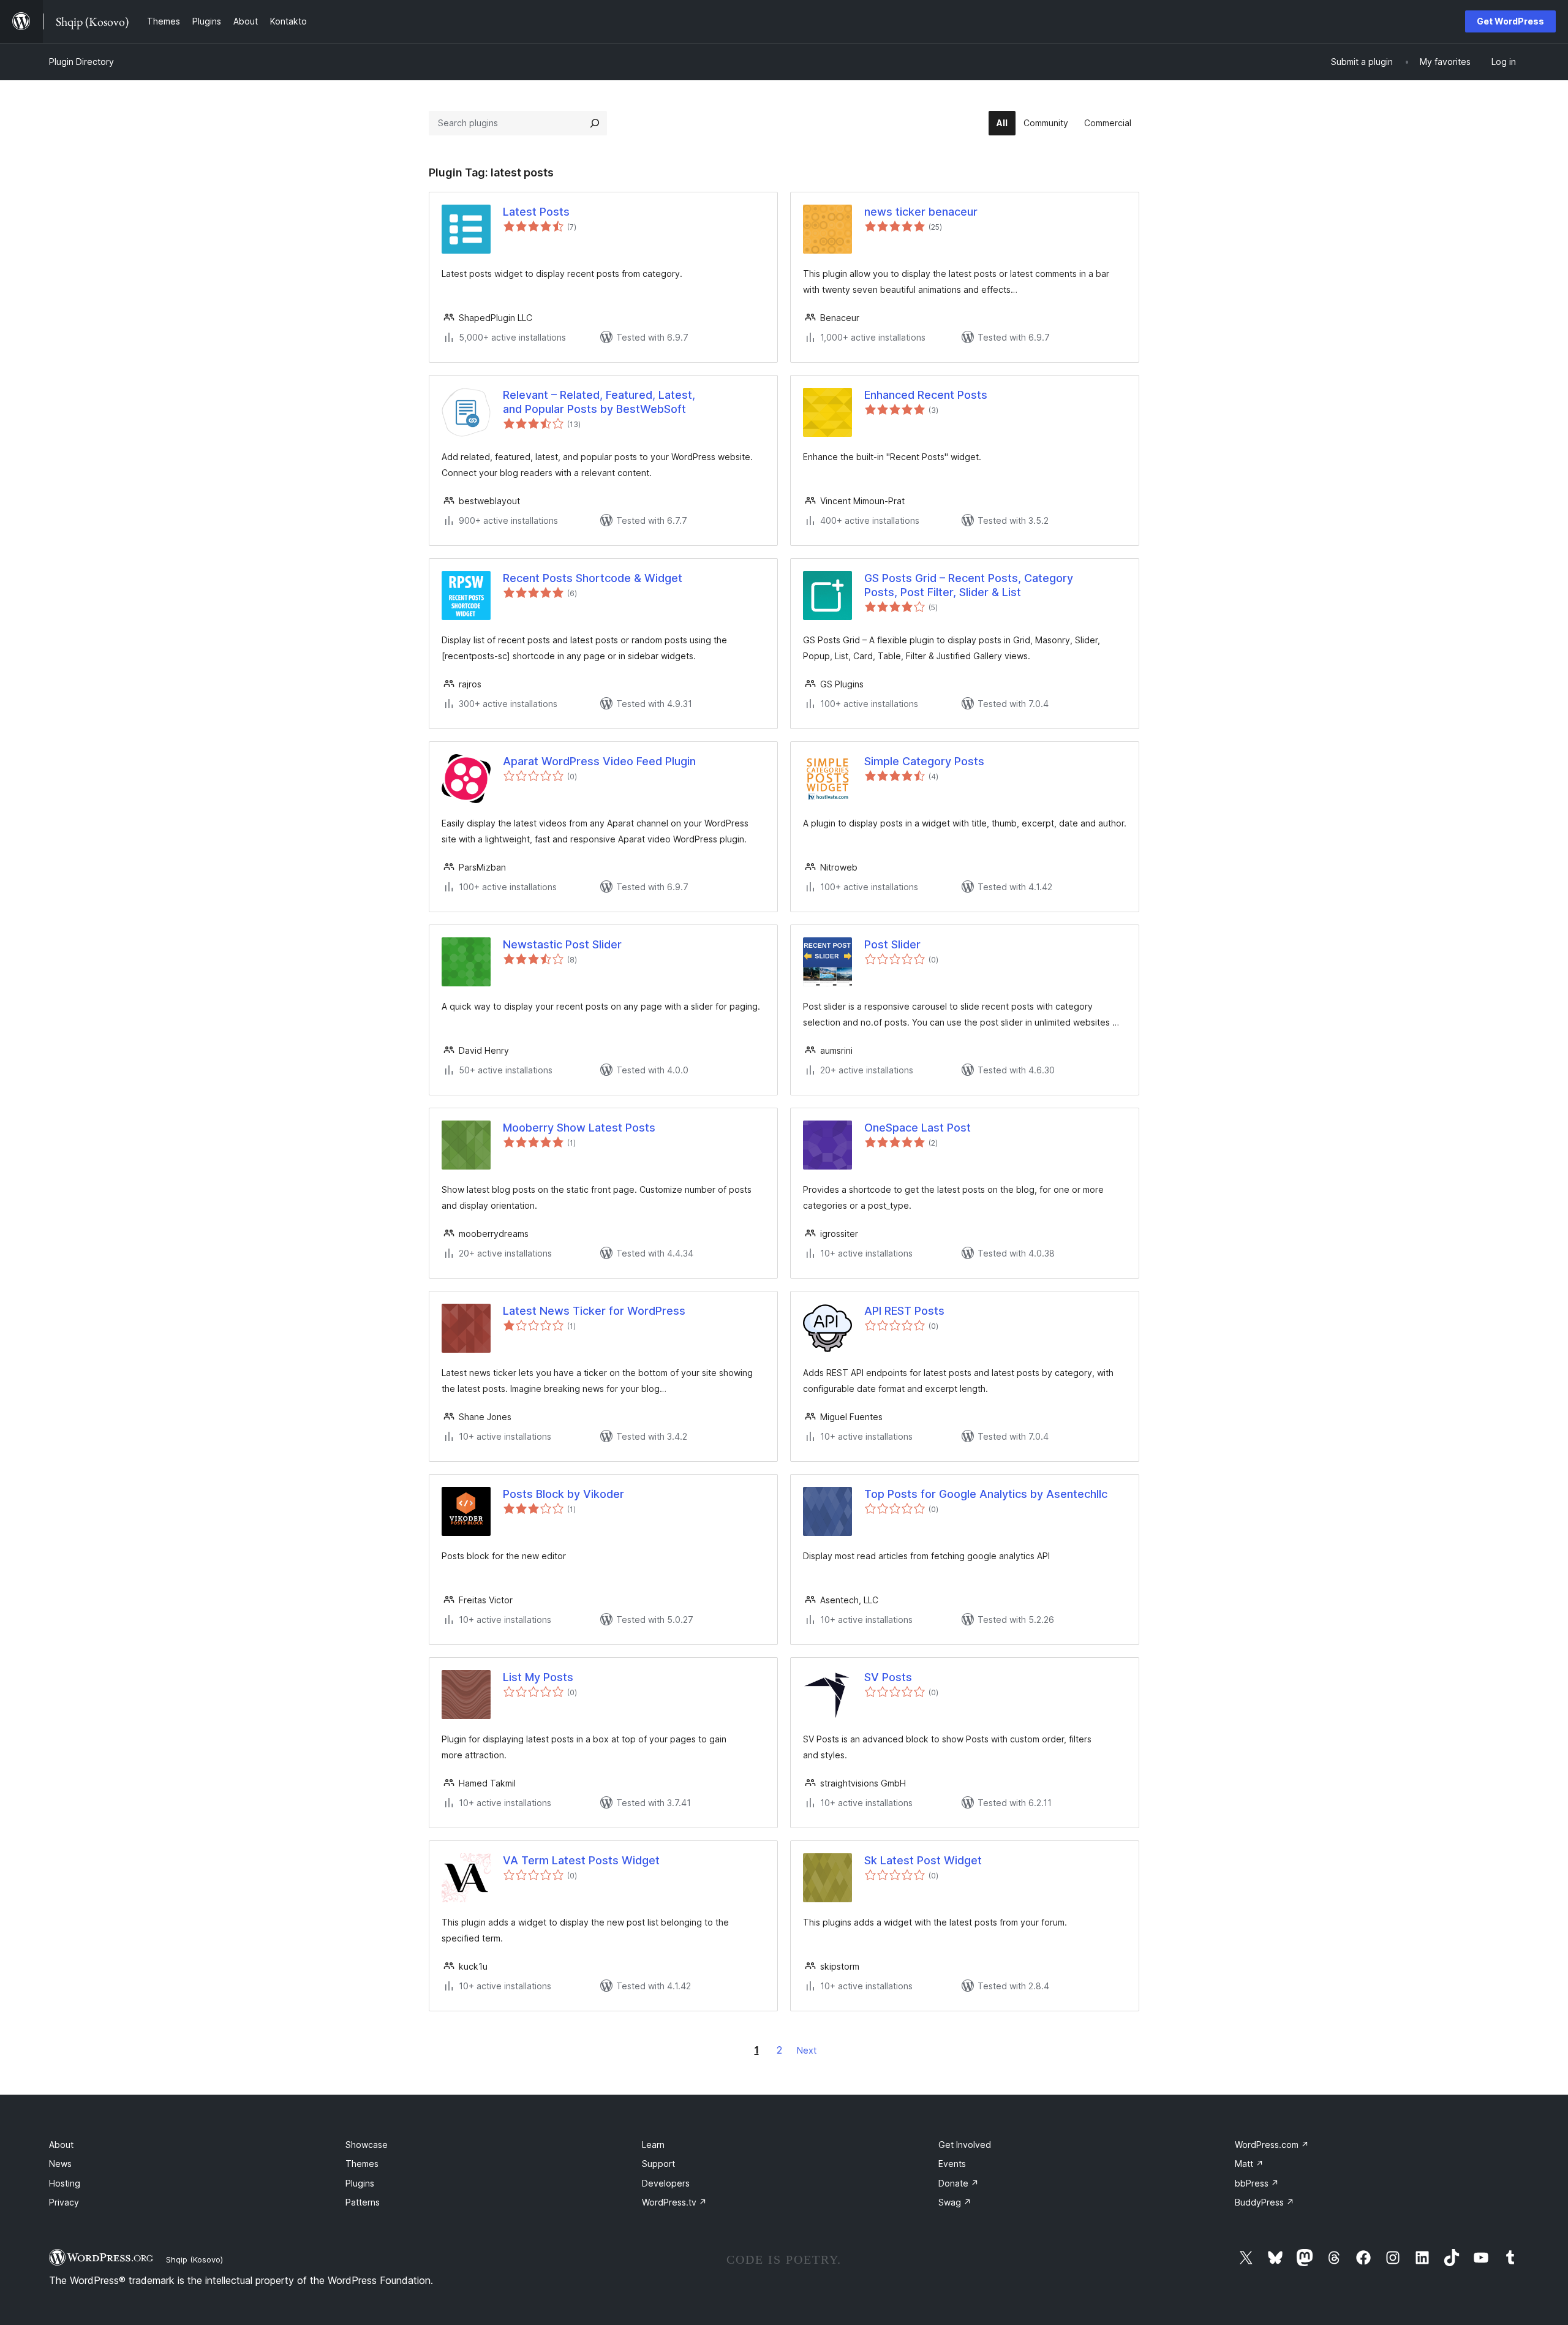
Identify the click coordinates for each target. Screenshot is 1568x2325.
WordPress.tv (674, 2202)
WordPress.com (1272, 2145)
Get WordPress (1510, 21)
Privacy (64, 2202)
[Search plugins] (595, 123)
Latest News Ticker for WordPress (594, 1311)
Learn (653, 2145)
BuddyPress (1265, 2202)
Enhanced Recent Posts (926, 395)
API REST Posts (904, 1311)
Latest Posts (536, 212)
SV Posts (888, 1677)
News (60, 2164)
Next (807, 2050)
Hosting (65, 2183)
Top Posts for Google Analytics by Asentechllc (986, 1494)
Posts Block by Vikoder (563, 1494)
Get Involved (965, 2145)
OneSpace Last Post (918, 1128)
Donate (959, 2183)
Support (658, 2164)
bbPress (1257, 2183)
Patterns (363, 2202)
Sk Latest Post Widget (923, 1860)
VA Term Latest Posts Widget (581, 1860)
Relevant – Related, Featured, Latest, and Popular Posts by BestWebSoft (599, 402)
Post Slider (892, 944)
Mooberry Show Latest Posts (579, 1128)
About (61, 2145)
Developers (666, 2183)
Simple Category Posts (924, 761)
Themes (362, 2164)
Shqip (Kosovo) (194, 2259)
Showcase (367, 2145)
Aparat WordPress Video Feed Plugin (599, 761)
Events (952, 2164)
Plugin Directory (81, 62)
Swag (955, 2202)
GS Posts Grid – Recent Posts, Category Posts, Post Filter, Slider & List (969, 585)
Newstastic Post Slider (562, 944)
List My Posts (538, 1677)
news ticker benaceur (921, 212)
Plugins (360, 2183)
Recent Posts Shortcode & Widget (593, 578)
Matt (1249, 2164)
